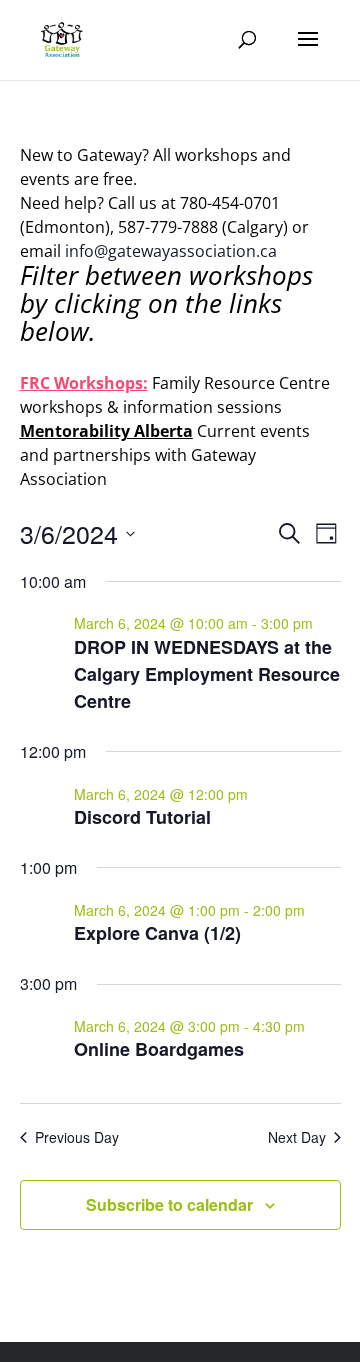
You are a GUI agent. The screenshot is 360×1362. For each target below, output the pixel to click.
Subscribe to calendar (169, 1204)
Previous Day (77, 1137)
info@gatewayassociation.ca (173, 251)
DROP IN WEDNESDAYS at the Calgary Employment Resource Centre (207, 674)
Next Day (297, 1137)
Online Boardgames (159, 1049)
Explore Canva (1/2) (157, 933)
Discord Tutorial (142, 817)
